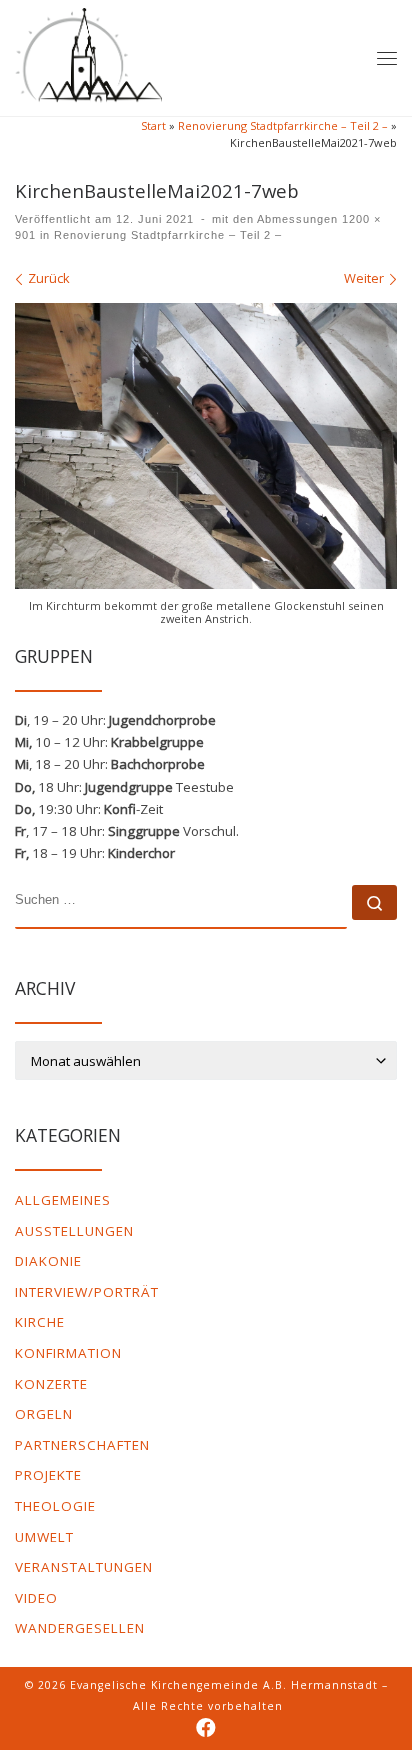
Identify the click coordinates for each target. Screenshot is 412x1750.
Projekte (48, 1475)
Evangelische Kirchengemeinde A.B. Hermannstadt (224, 1685)
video (36, 1598)
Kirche (40, 1322)
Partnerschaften (82, 1445)
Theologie (55, 1506)
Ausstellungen (74, 1231)
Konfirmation (68, 1353)
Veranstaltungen (84, 1567)
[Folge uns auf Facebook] (206, 1728)
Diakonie (48, 1261)
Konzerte (51, 1384)
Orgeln (44, 1414)
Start (153, 125)
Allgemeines (63, 1200)
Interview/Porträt (87, 1292)
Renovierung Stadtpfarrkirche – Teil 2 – (283, 125)
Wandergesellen (80, 1628)
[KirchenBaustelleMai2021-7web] (206, 446)
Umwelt (44, 1537)
